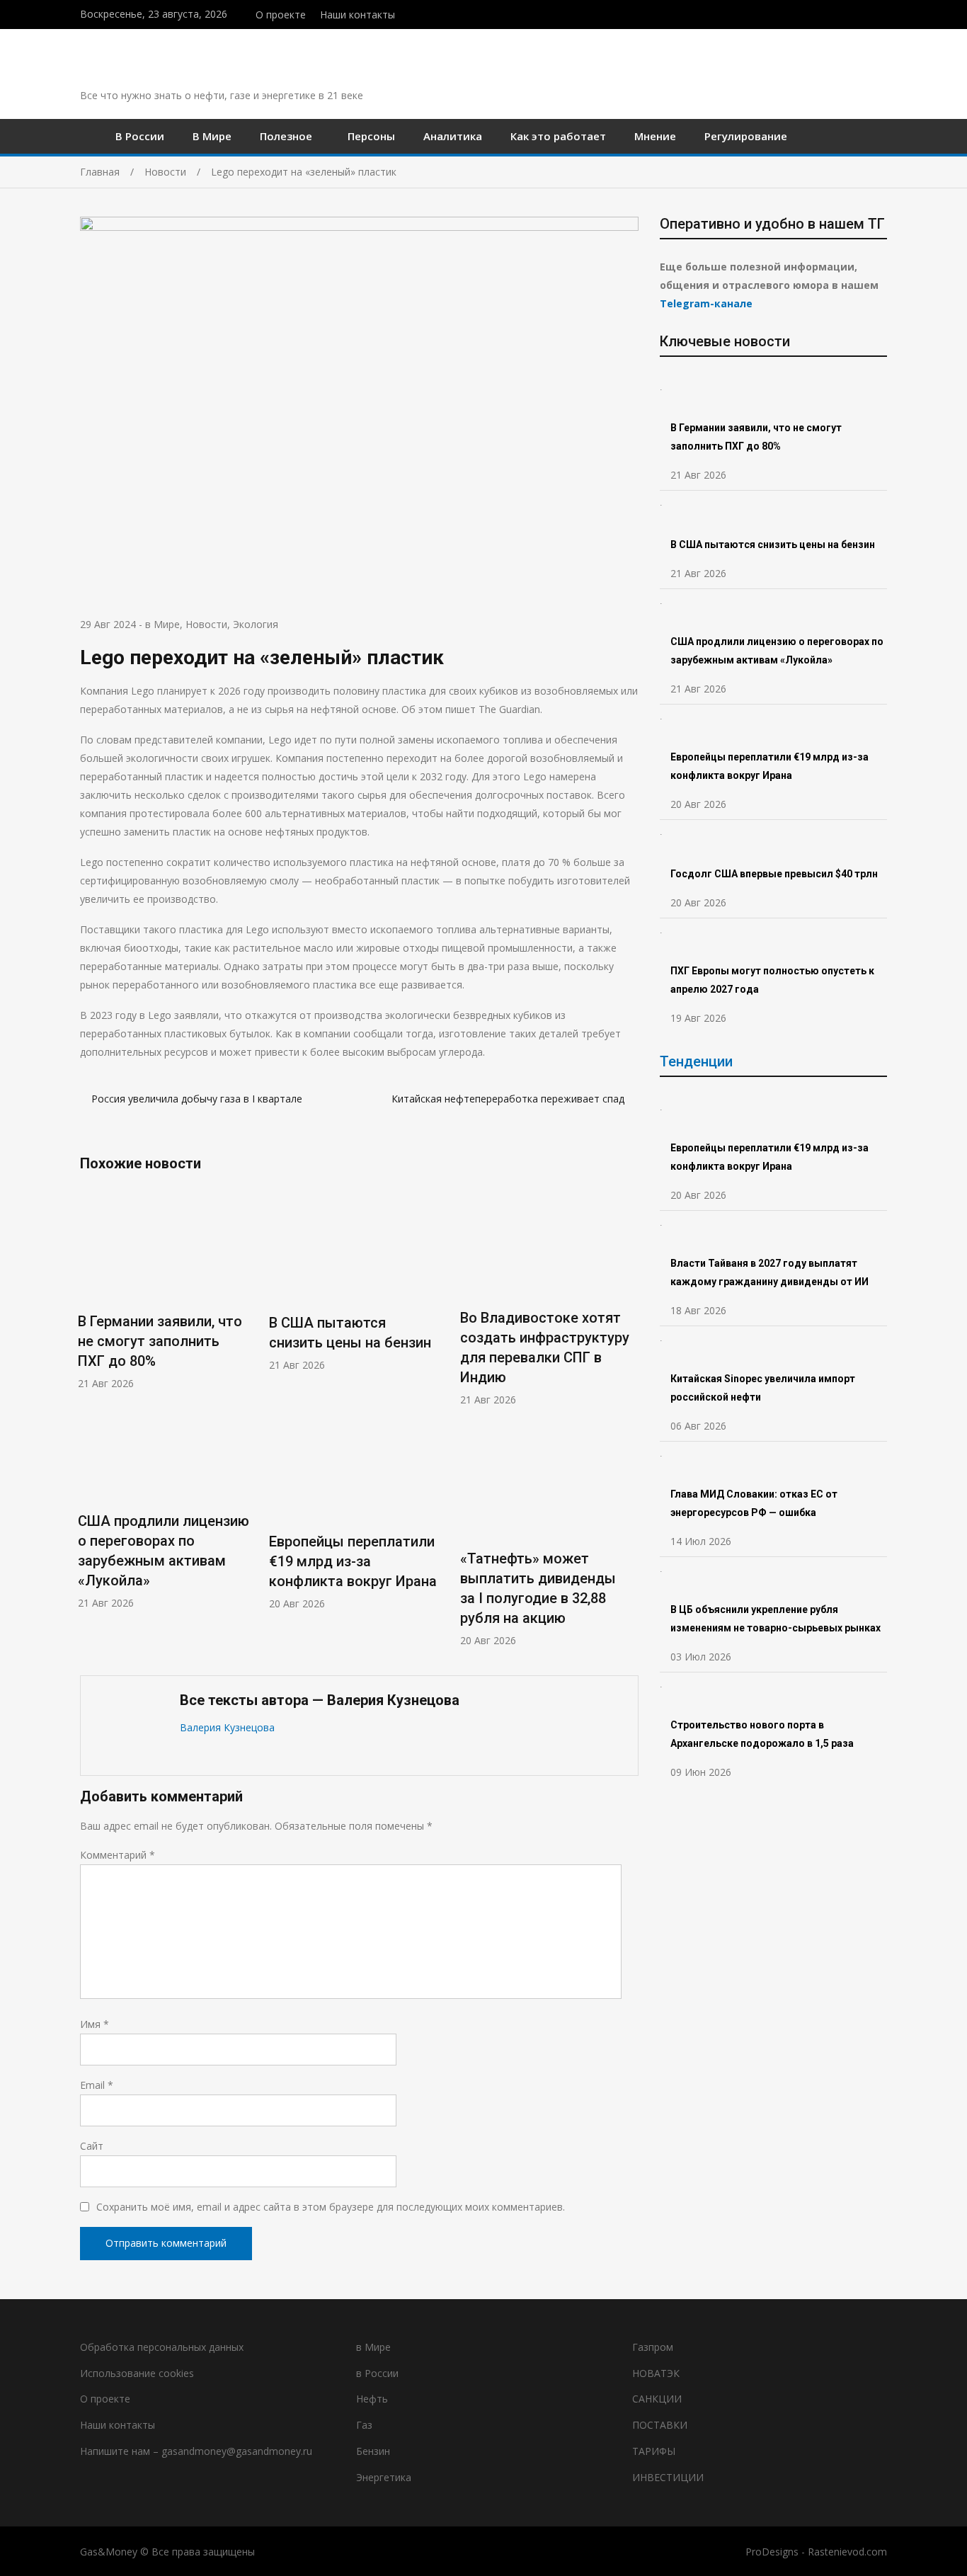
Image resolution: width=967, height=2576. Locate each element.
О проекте (281, 15)
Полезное (286, 136)
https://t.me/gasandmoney (868, 13)
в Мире (162, 624)
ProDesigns (772, 2552)
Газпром (653, 2347)
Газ (364, 2425)
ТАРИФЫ (654, 2451)
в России (377, 2373)
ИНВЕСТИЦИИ (668, 2477)
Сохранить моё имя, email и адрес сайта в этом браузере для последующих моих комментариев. (331, 2207)
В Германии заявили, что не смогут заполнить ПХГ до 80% (160, 1341)
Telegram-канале (706, 303)
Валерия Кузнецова (227, 1727)
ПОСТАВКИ (660, 2425)
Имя (95, 2024)
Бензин (373, 2451)
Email (97, 2085)
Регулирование (746, 136)
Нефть (372, 2399)
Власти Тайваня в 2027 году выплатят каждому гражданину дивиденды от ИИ (769, 1272)
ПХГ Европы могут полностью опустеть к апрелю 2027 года (772, 980)
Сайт (92, 2146)
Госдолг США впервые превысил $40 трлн (774, 874)
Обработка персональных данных (162, 2347)
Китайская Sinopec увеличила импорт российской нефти (763, 1388)
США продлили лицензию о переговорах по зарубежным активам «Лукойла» (777, 651)
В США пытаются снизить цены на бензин (774, 545)
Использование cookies (137, 2373)
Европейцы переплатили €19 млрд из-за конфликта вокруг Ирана (353, 1561)
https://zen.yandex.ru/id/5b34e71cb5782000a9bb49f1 (853, 13)
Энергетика (384, 2477)
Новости (206, 624)
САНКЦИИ (657, 2399)
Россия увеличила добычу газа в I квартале (198, 1099)
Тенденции (696, 1061)
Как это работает (558, 136)
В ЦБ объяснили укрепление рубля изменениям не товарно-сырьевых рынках (777, 1619)
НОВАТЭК (656, 2373)
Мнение (655, 136)
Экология (256, 624)
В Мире (212, 136)
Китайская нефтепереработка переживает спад (509, 1099)
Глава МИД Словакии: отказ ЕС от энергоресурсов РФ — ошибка (754, 1503)
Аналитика (453, 136)
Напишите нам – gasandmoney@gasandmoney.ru (196, 2451)
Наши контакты (357, 15)
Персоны (371, 136)
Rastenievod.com (847, 2552)
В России (140, 136)
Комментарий (118, 1855)
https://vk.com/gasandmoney (883, 13)
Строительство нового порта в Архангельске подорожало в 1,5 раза (762, 1734)
